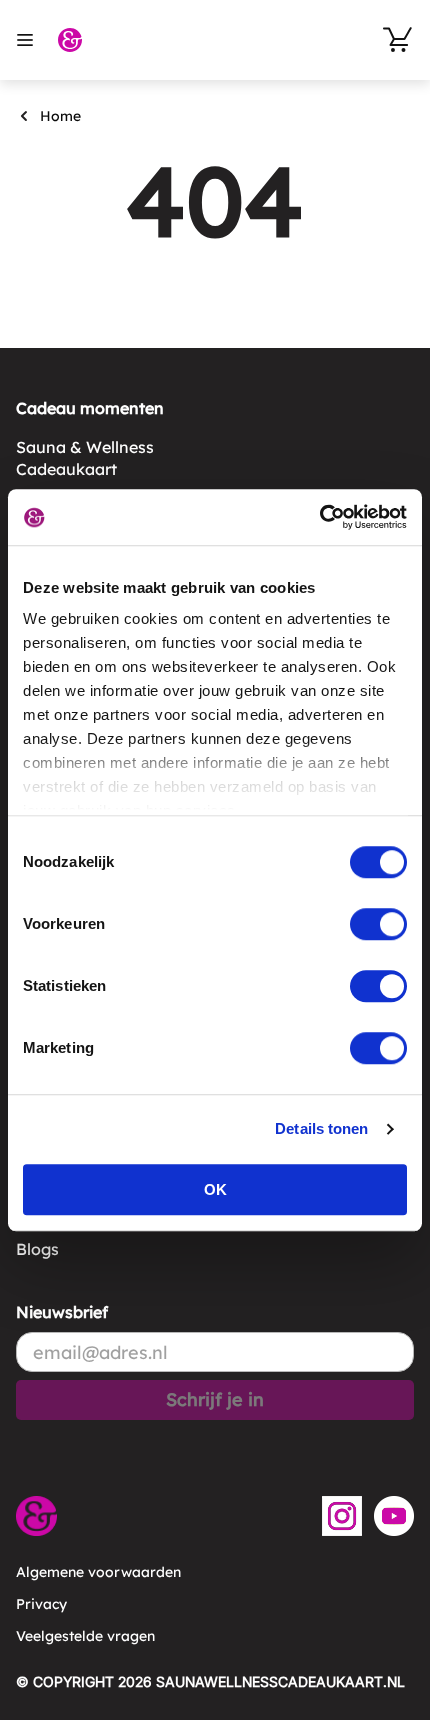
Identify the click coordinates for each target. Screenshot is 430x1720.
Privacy (41, 1604)
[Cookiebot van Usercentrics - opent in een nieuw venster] (319, 517)
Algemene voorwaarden (98, 1572)
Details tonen (321, 1128)
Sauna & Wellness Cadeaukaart (85, 458)
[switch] (378, 924)
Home (60, 116)
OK (215, 1189)
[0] (398, 40)
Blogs (37, 1249)
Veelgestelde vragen (85, 1636)
